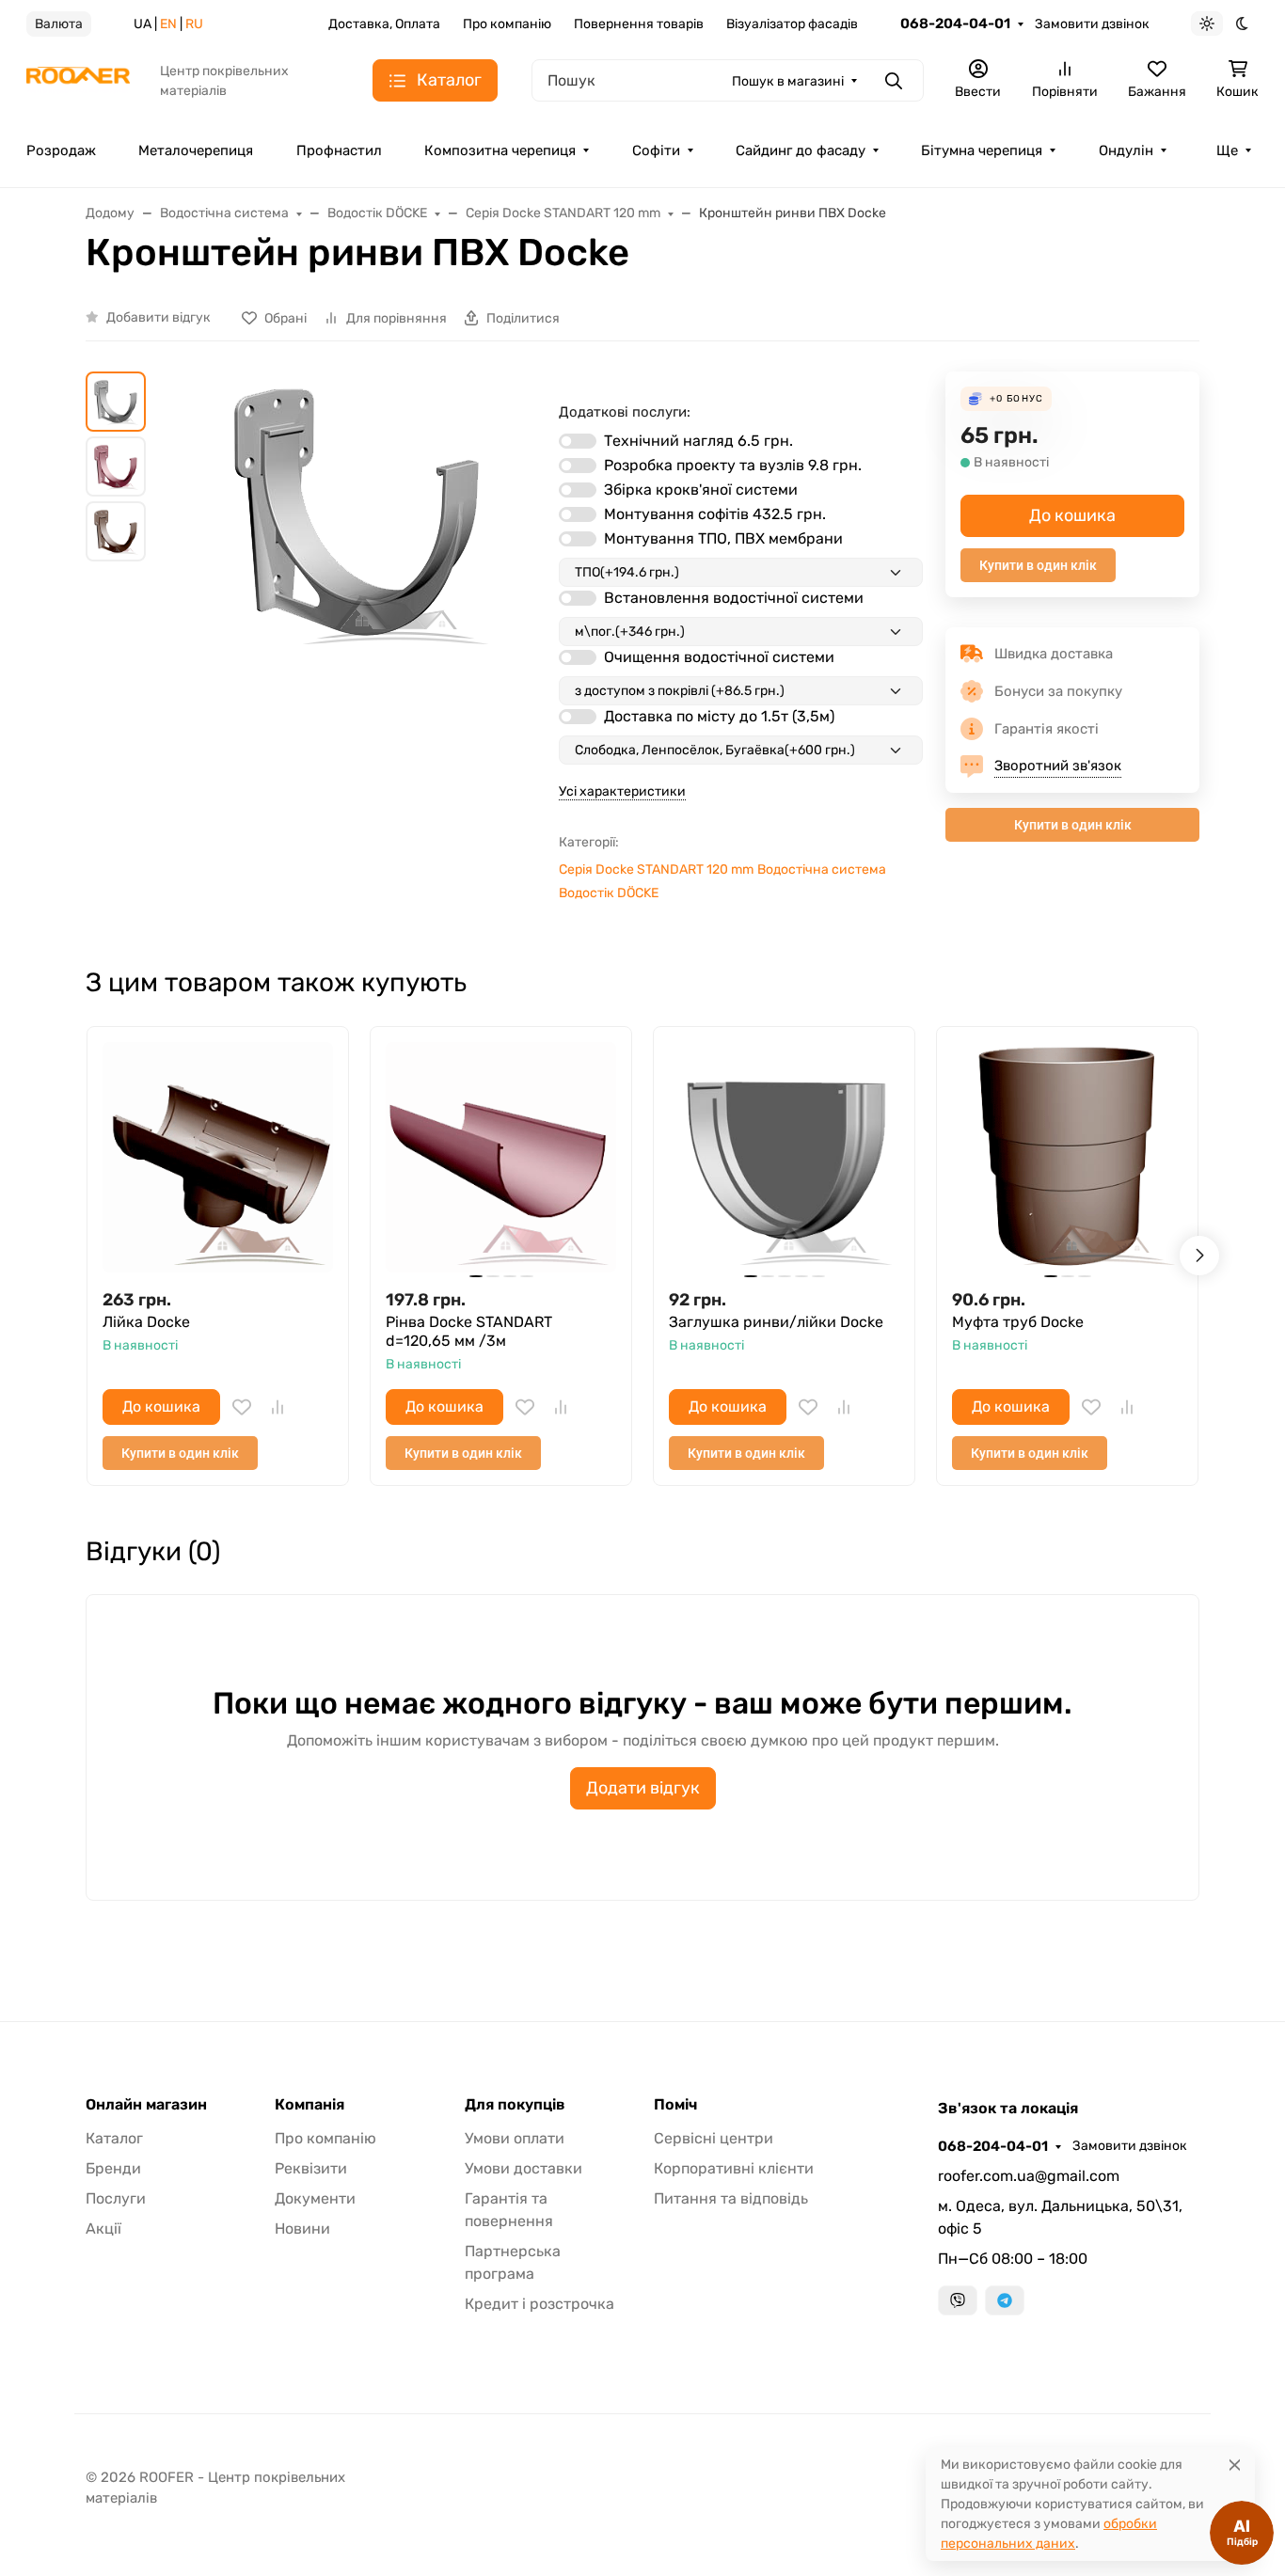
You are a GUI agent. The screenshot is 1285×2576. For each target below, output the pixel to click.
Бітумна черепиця (982, 150)
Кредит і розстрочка (539, 2304)
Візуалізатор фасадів (792, 24)
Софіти (656, 150)
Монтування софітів (715, 514)
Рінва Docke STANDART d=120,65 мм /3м (469, 1331)
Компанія (309, 2105)
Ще (1227, 150)
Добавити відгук (159, 317)
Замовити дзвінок (1092, 24)
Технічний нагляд (698, 441)
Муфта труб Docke (1018, 1322)
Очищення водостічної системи (719, 657)
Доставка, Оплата (384, 24)
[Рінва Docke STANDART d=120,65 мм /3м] (501, 1157)
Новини (302, 2228)
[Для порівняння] (278, 1407)
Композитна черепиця (500, 150)
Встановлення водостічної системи (734, 598)
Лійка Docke (146, 1322)
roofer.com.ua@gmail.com (1029, 2176)
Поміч (675, 2105)
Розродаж (61, 150)
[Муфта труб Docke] (1067, 1157)
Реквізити (311, 2168)
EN (168, 24)
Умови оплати (515, 2138)
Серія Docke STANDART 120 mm (656, 869)
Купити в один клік (1038, 565)
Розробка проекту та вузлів (733, 465)
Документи (315, 2198)
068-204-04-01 (955, 24)
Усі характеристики (622, 791)
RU (194, 24)
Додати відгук (643, 1788)
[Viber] (958, 2300)
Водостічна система (822, 869)
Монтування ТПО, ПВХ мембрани (723, 538)
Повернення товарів (639, 24)
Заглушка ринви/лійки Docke (776, 1322)
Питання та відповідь (731, 2198)
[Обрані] (242, 1407)
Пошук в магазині (788, 81)
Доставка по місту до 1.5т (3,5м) (719, 716)
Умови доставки (524, 2168)
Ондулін (1126, 150)
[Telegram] (1005, 2300)
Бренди (113, 2168)
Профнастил (339, 150)
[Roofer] (78, 79)
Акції (103, 2228)
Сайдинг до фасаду (801, 150)
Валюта (59, 24)
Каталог (114, 2138)
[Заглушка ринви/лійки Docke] (784, 1157)
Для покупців (515, 2105)
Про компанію (507, 24)
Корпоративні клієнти (734, 2168)
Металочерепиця (196, 150)
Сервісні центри (714, 2138)
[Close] (1235, 2465)
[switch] (578, 441)
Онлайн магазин (146, 2105)
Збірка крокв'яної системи (701, 490)
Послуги (116, 2198)
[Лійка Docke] (218, 1157)
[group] (356, 597)
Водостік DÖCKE (609, 893)
